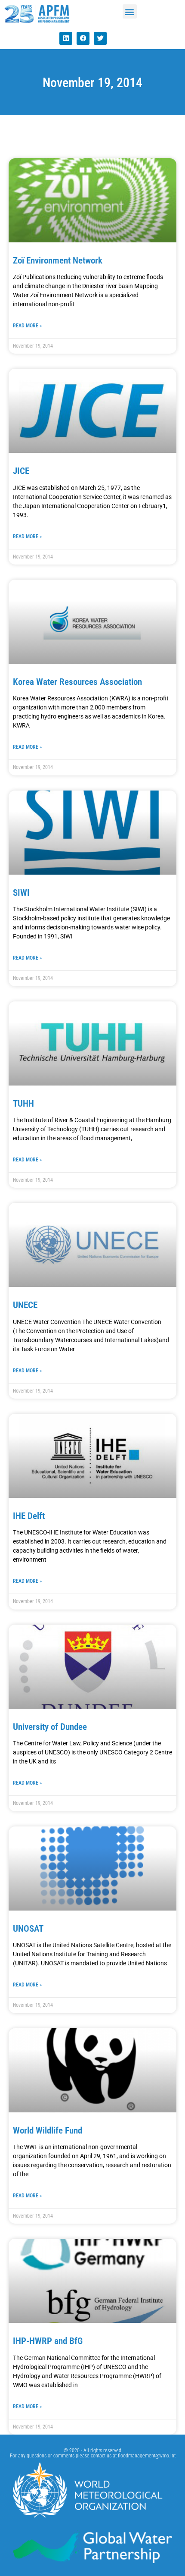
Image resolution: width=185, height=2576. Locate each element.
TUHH (23, 1104)
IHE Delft (29, 1516)
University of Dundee (50, 1727)
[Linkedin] (66, 38)
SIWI (21, 893)
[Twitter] (100, 38)
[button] (130, 11)
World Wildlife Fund (48, 2130)
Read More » (27, 326)
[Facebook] (83, 38)
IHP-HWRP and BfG (48, 2341)
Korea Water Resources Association (77, 682)
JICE (21, 471)
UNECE (25, 1305)
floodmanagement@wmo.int (147, 2456)
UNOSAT (28, 1929)
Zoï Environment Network (58, 260)
